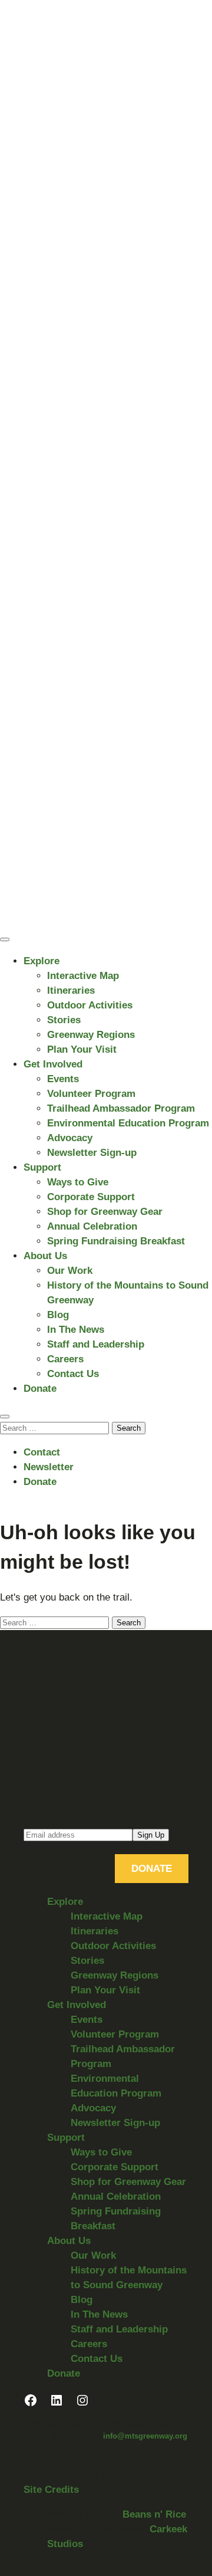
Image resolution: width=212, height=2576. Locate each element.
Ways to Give (78, 1182)
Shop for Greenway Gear (105, 1212)
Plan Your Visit (82, 1049)
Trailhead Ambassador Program (121, 1108)
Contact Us (73, 1374)
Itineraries (71, 990)
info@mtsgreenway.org (145, 2436)
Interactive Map (83, 976)
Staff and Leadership (96, 1344)
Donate (40, 1389)
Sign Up (151, 1835)
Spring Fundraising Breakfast (116, 1241)
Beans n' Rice (154, 2514)
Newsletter (49, 1467)
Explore (42, 961)
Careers (65, 1359)
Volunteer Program (91, 1094)
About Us (45, 1256)
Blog (58, 1315)
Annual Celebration (92, 1226)
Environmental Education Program (128, 1123)
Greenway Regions (91, 1035)
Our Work (70, 1271)
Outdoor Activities (90, 1005)
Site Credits (51, 2490)
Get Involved (53, 1064)
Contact (42, 1452)
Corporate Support (91, 1197)
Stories (64, 1020)
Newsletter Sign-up (92, 1153)
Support (42, 1167)
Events (63, 1079)
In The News (76, 1330)
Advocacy (70, 1138)
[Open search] (5, 1417)
